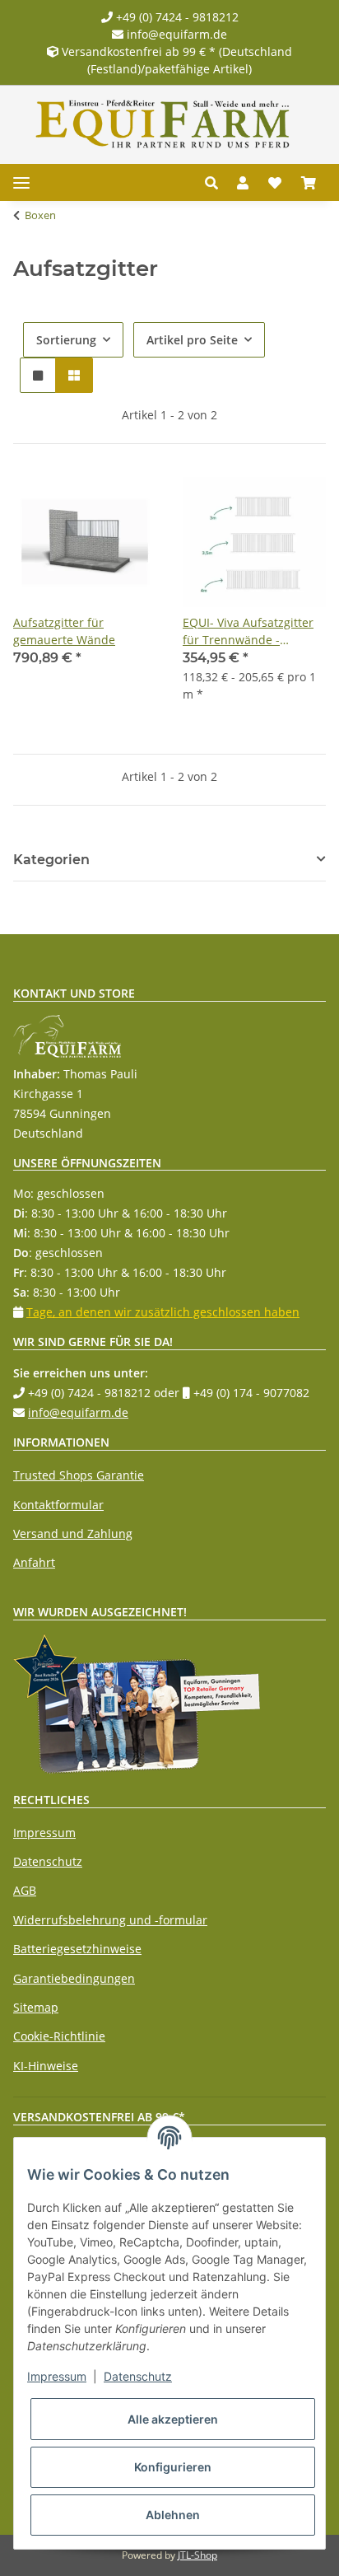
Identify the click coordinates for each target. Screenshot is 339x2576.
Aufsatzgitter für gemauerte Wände (64, 631)
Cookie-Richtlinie (59, 2036)
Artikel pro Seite (192, 340)
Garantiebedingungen (74, 1978)
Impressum (44, 1833)
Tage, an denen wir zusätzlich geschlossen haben (163, 1312)
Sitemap (36, 2007)
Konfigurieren (173, 2467)
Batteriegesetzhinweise (77, 1949)
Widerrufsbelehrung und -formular (110, 1920)
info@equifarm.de (175, 34)
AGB (25, 1890)
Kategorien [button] (51, 860)
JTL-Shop (197, 2555)
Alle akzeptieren (173, 2419)
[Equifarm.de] (163, 124)
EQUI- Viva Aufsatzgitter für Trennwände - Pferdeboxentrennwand (248, 631)
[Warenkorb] (309, 183)
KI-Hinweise (46, 2066)
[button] (216, 183)
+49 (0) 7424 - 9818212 (176, 17)
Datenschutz (48, 1861)
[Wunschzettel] (275, 183)
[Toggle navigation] (21, 182)
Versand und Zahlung (73, 1533)
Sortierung (66, 340)
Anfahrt (34, 1562)
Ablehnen (173, 2515)
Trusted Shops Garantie (79, 1475)
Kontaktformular (58, 1505)
